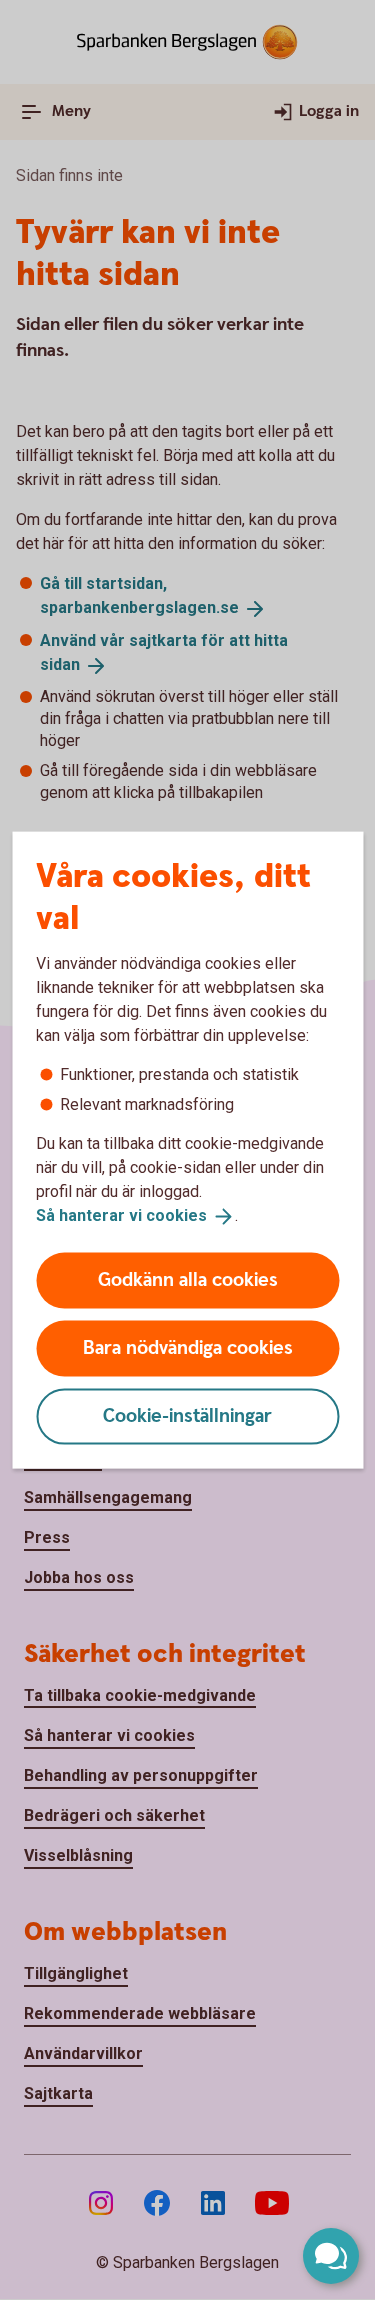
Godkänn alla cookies (188, 1279)
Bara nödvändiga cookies (188, 1347)
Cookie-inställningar (187, 1415)
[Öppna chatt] (331, 2256)
